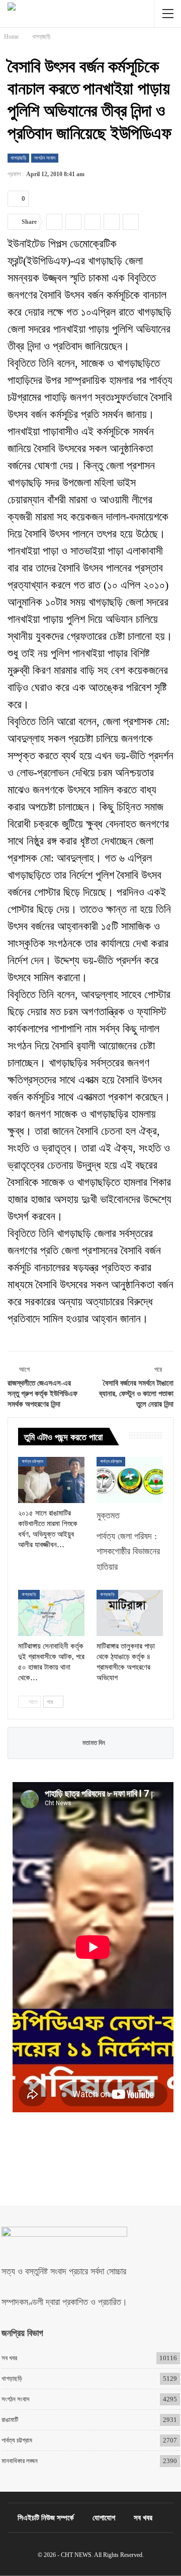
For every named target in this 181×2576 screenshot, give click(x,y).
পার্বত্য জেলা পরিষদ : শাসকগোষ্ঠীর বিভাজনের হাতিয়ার (128, 1551)
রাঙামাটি (10, 2420)
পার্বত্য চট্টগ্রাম (32, 1461)
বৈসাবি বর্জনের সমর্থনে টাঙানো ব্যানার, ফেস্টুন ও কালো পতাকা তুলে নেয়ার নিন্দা (136, 1394)
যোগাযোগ (104, 2518)
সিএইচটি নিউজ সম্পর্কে (46, 2518)
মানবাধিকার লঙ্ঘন (20, 2461)
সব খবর (9, 2358)
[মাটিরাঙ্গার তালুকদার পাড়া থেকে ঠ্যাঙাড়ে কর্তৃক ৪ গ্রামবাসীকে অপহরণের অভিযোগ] (130, 1613)
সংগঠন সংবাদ (45, 158)
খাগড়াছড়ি (18, 158)
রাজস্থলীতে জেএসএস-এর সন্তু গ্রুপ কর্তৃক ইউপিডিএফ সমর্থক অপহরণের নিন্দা (42, 1394)
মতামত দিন (93, 1743)
